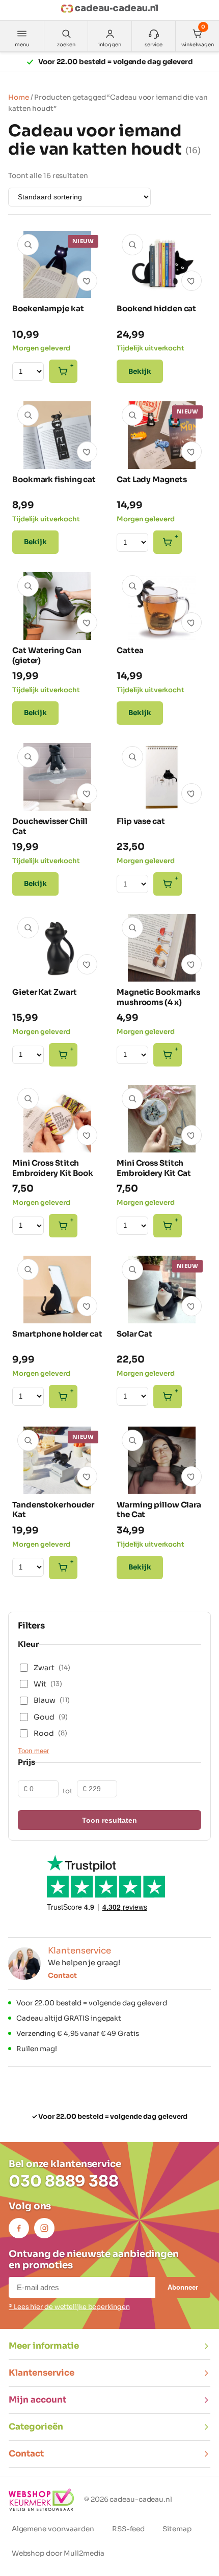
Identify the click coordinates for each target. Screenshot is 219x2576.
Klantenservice (42, 2373)
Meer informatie (44, 2346)
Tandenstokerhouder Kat (53, 1510)
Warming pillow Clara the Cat (159, 1510)
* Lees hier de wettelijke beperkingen (69, 2307)
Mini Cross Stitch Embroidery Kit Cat (154, 1168)
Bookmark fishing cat (54, 479)
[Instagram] (44, 2228)
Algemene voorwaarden (53, 2529)
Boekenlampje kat (48, 308)
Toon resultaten (109, 1820)
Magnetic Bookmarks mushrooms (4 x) (158, 997)
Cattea (130, 650)
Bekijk (140, 372)
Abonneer (183, 2287)
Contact (62, 1976)
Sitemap (177, 2529)
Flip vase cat (141, 821)
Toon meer (33, 1751)
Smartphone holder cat (57, 1334)
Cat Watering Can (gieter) (47, 655)
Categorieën (36, 2427)
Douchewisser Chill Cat (50, 826)
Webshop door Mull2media (58, 2553)
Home (19, 97)
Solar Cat (134, 1334)
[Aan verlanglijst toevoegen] (87, 281)
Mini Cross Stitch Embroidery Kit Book (53, 1168)
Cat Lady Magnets (152, 479)
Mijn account (37, 2400)
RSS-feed (128, 2529)
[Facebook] (19, 2228)
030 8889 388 (64, 2181)
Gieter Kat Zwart (44, 992)
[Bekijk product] (28, 245)
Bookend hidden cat (156, 308)
